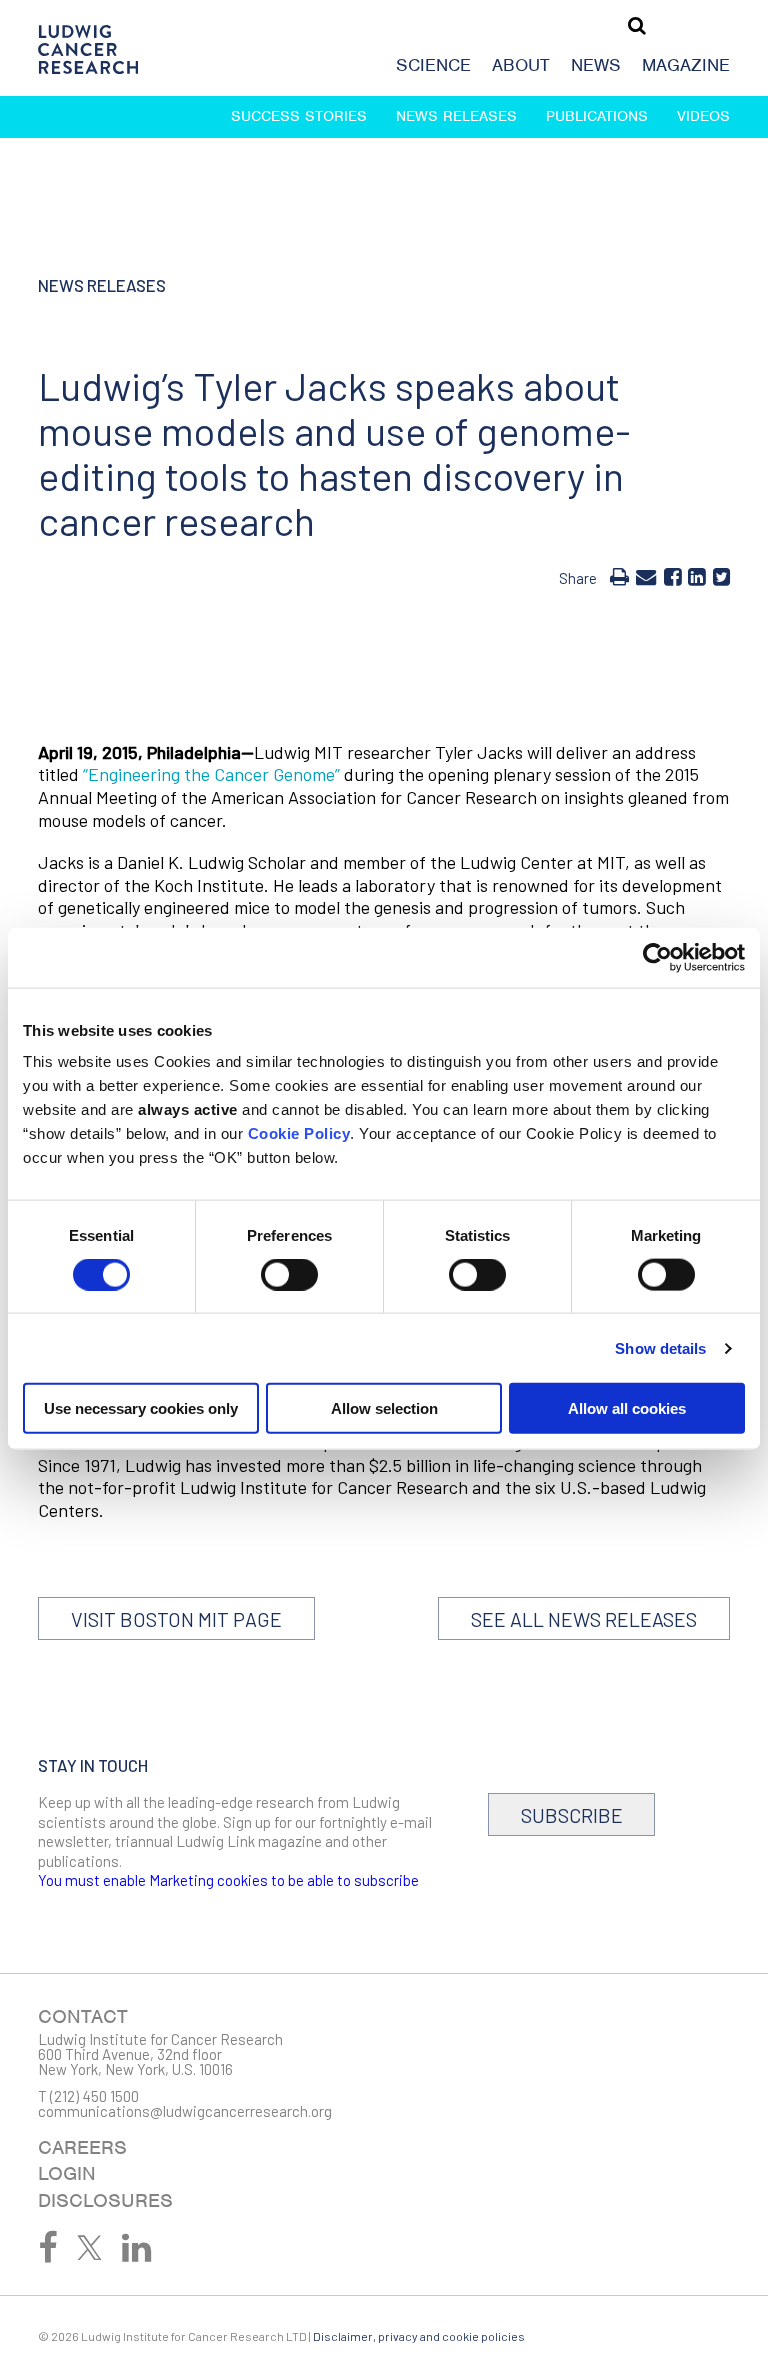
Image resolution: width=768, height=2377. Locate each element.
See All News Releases (584, 1619)
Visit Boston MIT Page (176, 1619)
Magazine (686, 65)
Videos (703, 116)
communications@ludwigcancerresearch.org (185, 2111)
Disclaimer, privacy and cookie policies (419, 2336)
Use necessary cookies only (141, 1408)
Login (67, 2173)
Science (433, 65)
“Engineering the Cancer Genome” (211, 774)
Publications (597, 116)
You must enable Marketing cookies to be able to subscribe (228, 1880)
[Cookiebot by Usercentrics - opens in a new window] (657, 957)
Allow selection (384, 1408)
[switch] (289, 1274)
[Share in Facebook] (672, 576)
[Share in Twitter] (721, 576)
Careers (82, 2147)
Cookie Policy (299, 1133)
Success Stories (299, 116)
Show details (660, 1347)
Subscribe (572, 1815)
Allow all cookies (627, 1408)
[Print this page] (619, 576)
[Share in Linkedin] (696, 576)
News (596, 65)
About (521, 65)
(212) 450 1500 (94, 2096)
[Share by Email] (646, 576)
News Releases (456, 116)
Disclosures (105, 2200)
